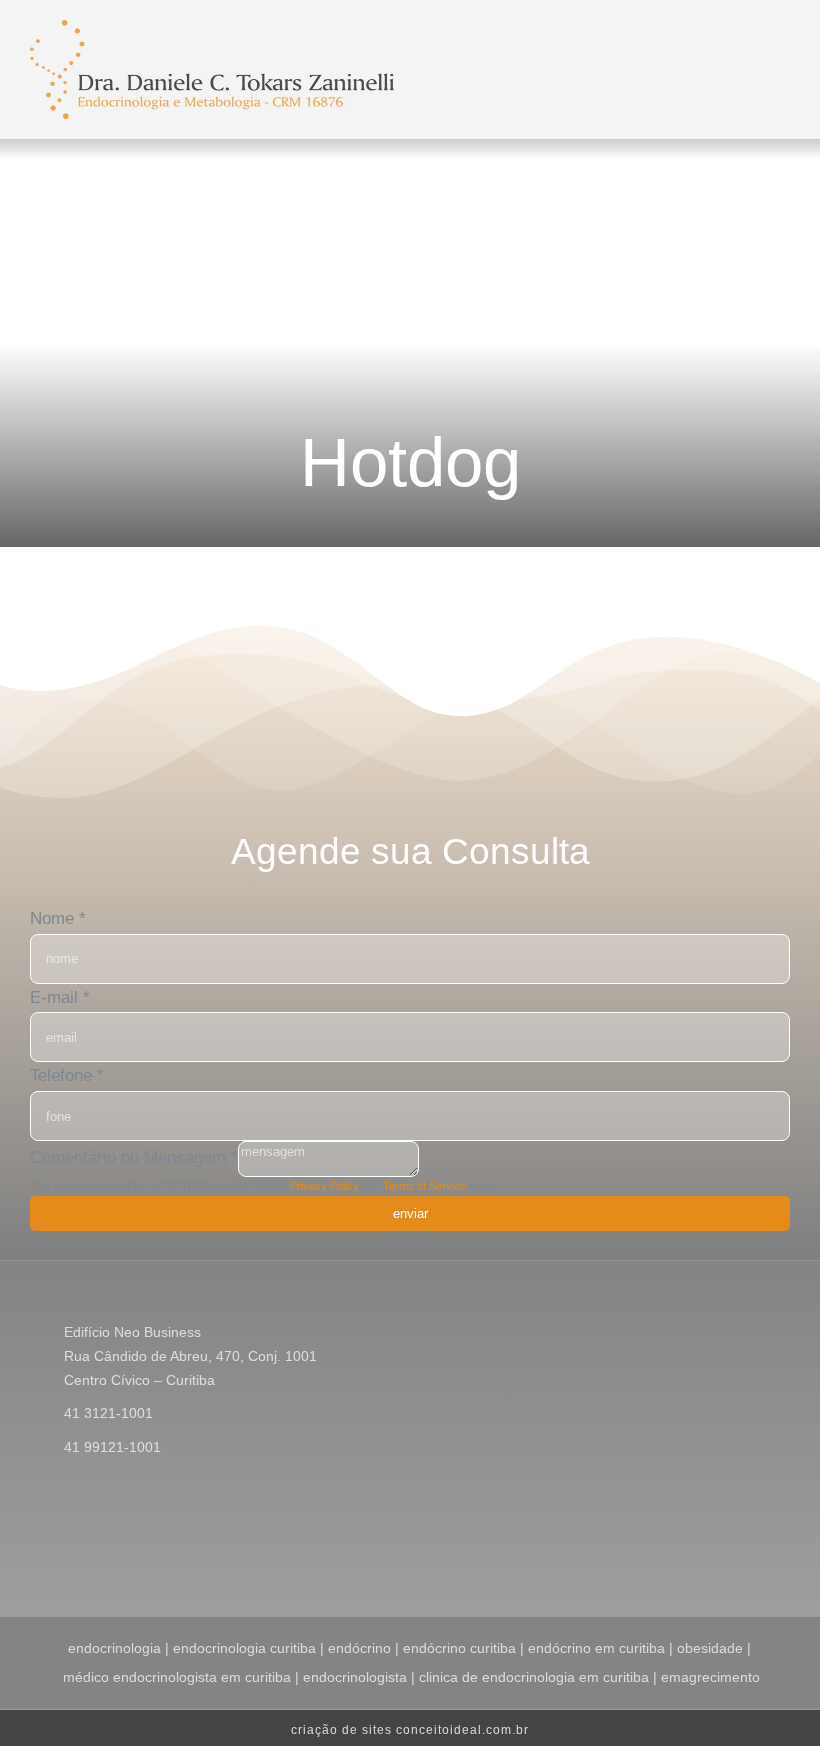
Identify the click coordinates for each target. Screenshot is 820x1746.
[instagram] (720, 1549)
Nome (58, 918)
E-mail (60, 997)
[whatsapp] (784, 1549)
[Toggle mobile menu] (602, 44)
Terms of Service (424, 1186)
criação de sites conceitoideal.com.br (410, 1730)
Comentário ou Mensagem (134, 1158)
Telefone (67, 1075)
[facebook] (688, 1549)
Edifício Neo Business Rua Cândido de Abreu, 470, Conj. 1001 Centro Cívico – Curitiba (190, 1356)
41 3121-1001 (108, 1413)
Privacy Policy (324, 1186)
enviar (410, 1213)
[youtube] (752, 1549)
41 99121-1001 (112, 1447)
